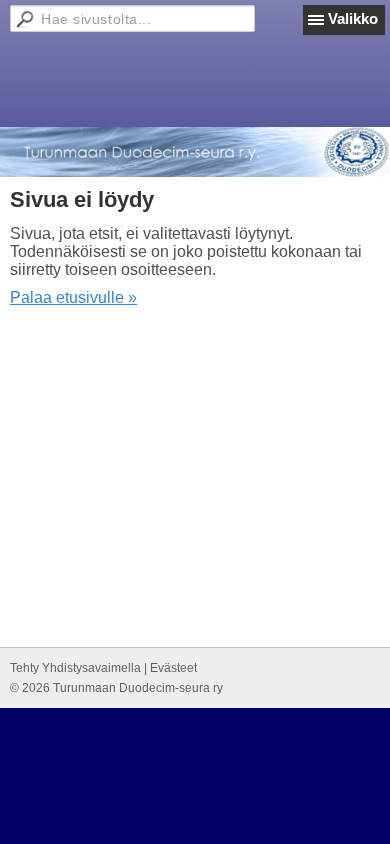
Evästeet (173, 668)
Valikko (353, 18)
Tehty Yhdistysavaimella (75, 668)
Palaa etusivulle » (73, 297)
